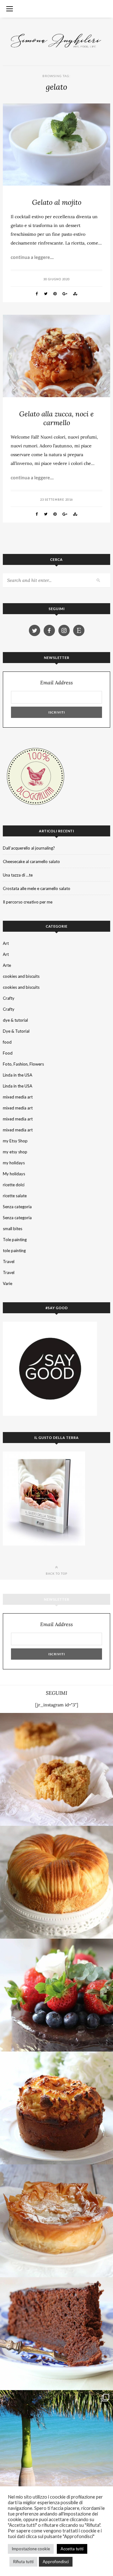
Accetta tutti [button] (72, 2549)
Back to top (57, 1573)
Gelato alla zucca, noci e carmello (56, 418)
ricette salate (15, 1196)
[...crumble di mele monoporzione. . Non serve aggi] (56, 1769)
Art (6, 943)
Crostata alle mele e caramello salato (37, 888)
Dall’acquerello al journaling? (29, 848)
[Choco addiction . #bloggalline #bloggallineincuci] (56, 2334)
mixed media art (18, 1097)
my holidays (14, 1163)
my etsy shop (15, 1152)
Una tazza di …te (18, 875)
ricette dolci (14, 1185)
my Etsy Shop (15, 1141)
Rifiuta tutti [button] (23, 2562)
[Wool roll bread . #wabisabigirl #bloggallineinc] (56, 1882)
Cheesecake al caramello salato (31, 861)
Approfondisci (56, 2562)
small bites (13, 1229)
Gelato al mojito (57, 202)
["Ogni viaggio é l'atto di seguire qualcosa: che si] (56, 2447)
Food (8, 1053)
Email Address (56, 683)
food (7, 1042)
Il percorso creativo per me (28, 902)
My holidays (14, 1174)
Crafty (9, 998)
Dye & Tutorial (16, 1031)
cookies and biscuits (21, 976)
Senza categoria (17, 1207)
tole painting (14, 1251)
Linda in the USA (18, 1075)
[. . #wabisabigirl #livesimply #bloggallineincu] (56, 1995)
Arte (7, 965)
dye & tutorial (15, 1020)
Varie (8, 1283)
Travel (9, 1262)
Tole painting (15, 1240)
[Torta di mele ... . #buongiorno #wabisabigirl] (56, 2108)
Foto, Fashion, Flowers (23, 1064)
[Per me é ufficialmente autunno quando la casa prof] (56, 2221)
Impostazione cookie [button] (31, 2549)
